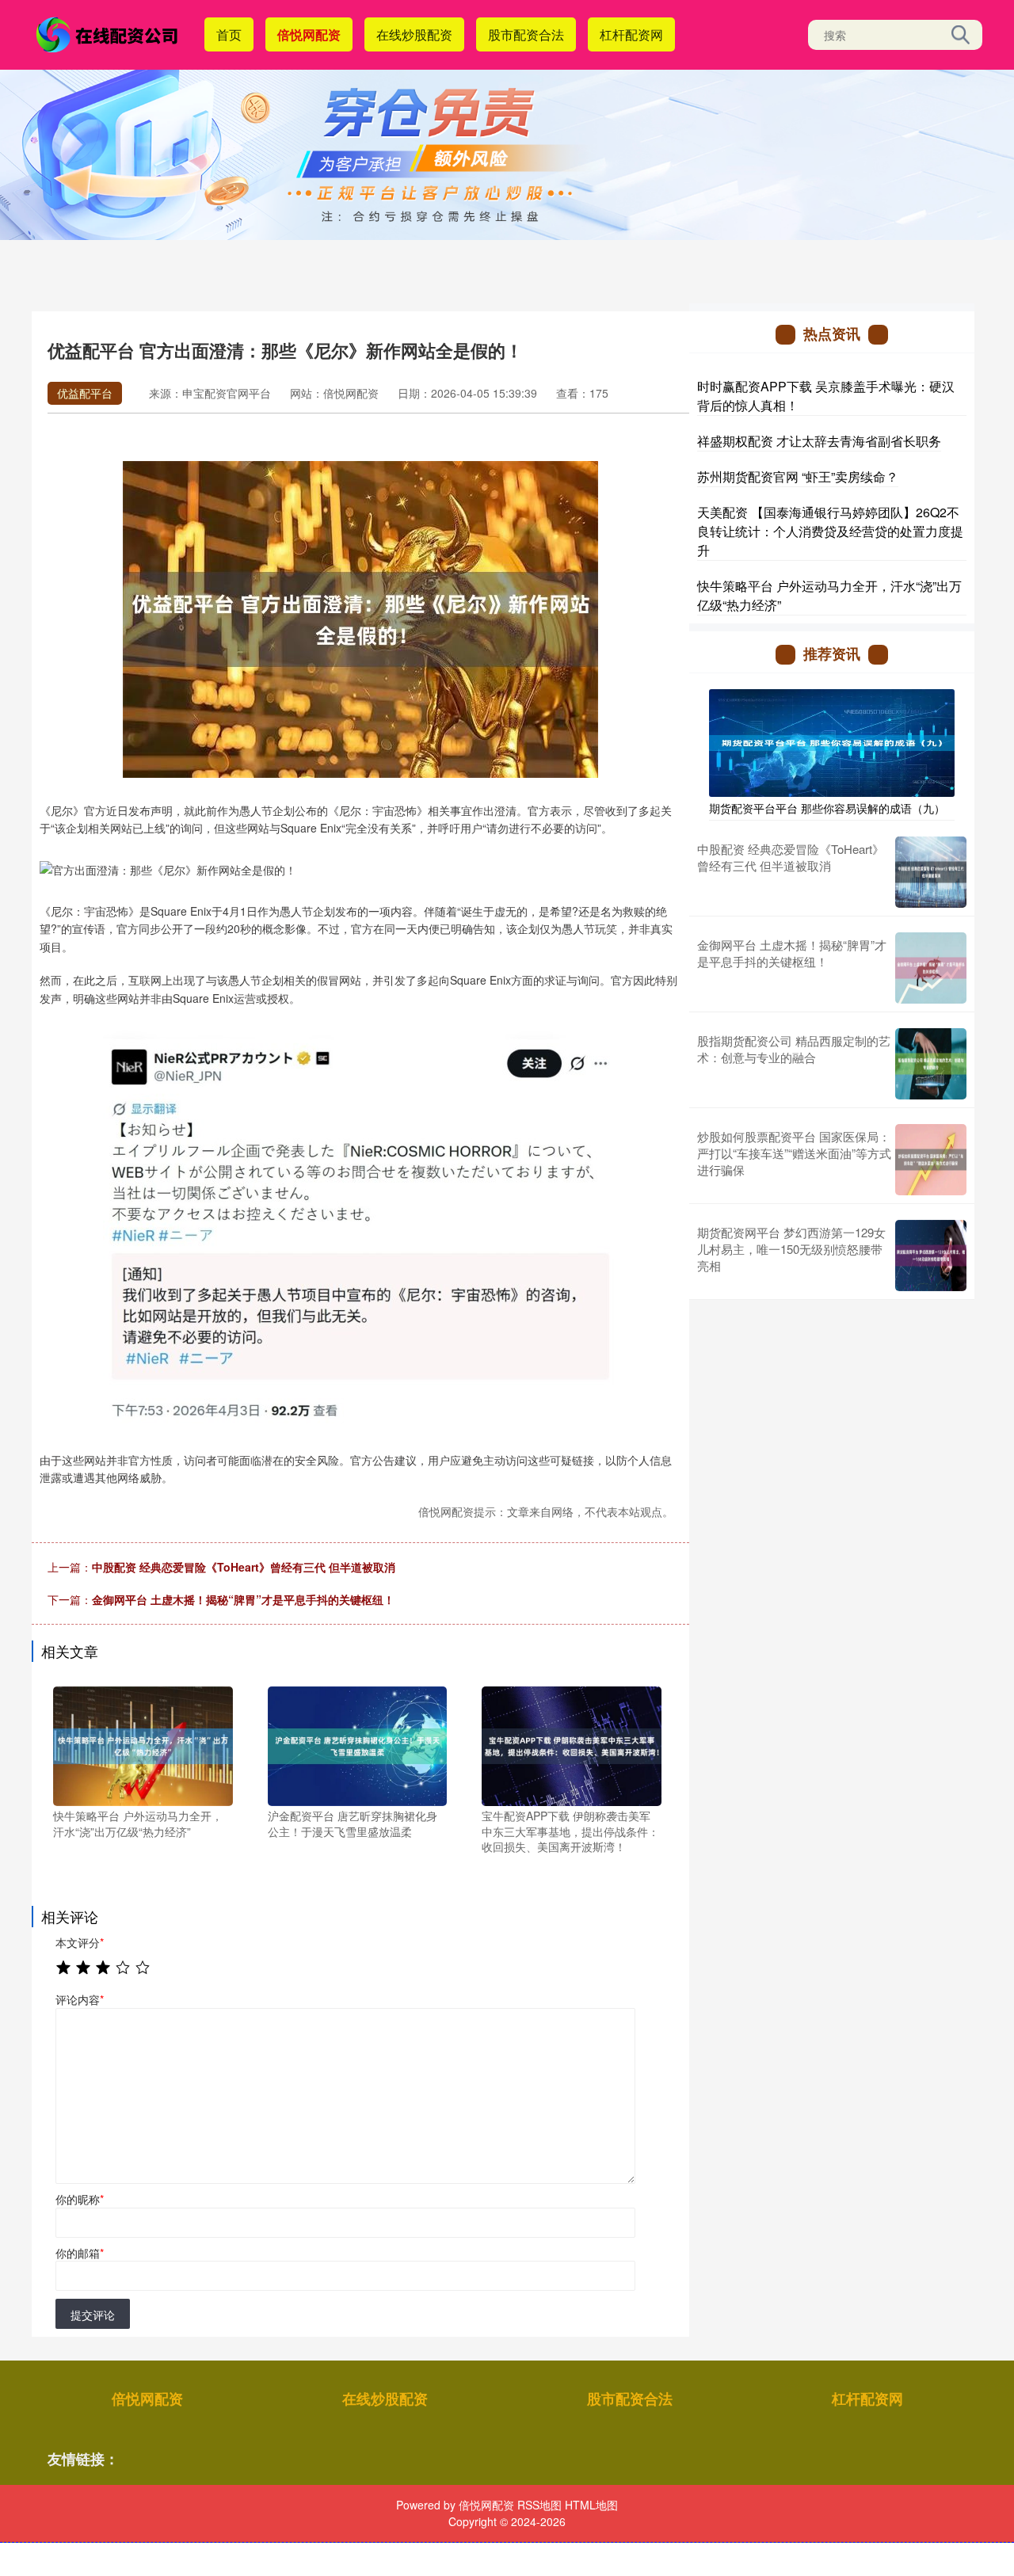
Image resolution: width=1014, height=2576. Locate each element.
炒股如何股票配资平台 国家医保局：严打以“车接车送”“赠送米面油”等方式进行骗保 (794, 1153)
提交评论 (93, 2315)
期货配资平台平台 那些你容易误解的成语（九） (827, 808)
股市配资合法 (526, 34)
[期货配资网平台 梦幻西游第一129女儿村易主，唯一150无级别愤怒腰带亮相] (931, 1256)
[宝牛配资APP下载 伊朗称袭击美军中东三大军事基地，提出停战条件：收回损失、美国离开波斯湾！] (572, 1744)
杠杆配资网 (631, 34)
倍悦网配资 (309, 34)
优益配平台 (85, 393)
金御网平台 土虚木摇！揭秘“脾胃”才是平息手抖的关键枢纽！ (243, 1599)
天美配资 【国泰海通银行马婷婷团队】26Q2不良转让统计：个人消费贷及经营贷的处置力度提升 (830, 531)
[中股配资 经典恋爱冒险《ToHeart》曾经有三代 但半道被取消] (931, 872)
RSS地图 (539, 2505)
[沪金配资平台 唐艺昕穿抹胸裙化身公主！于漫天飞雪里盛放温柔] (358, 1744)
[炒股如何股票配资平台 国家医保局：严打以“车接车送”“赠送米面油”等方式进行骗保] (931, 1160)
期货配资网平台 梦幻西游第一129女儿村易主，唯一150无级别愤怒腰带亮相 (791, 1249)
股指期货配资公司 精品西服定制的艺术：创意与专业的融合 (794, 1049)
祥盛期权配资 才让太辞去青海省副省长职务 (819, 441)
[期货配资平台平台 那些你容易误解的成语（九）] (832, 741)
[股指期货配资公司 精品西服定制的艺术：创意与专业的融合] (931, 1064)
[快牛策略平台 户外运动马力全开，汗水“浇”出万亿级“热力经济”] (143, 1744)
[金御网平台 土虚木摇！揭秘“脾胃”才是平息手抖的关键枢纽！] (931, 968)
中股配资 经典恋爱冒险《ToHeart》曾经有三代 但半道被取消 (244, 1567)
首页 (229, 34)
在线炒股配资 (414, 34)
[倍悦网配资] (109, 33)
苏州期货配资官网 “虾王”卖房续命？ (798, 476)
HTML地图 (591, 2505)
